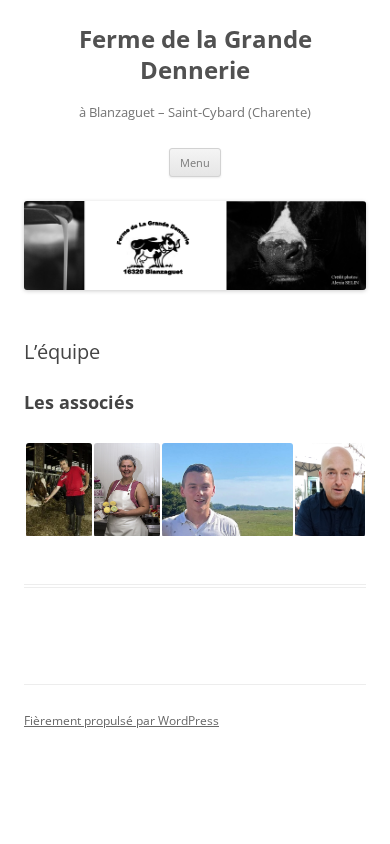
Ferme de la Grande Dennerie (195, 55)
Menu (195, 162)
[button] (58, 490)
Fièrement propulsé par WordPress (121, 720)
